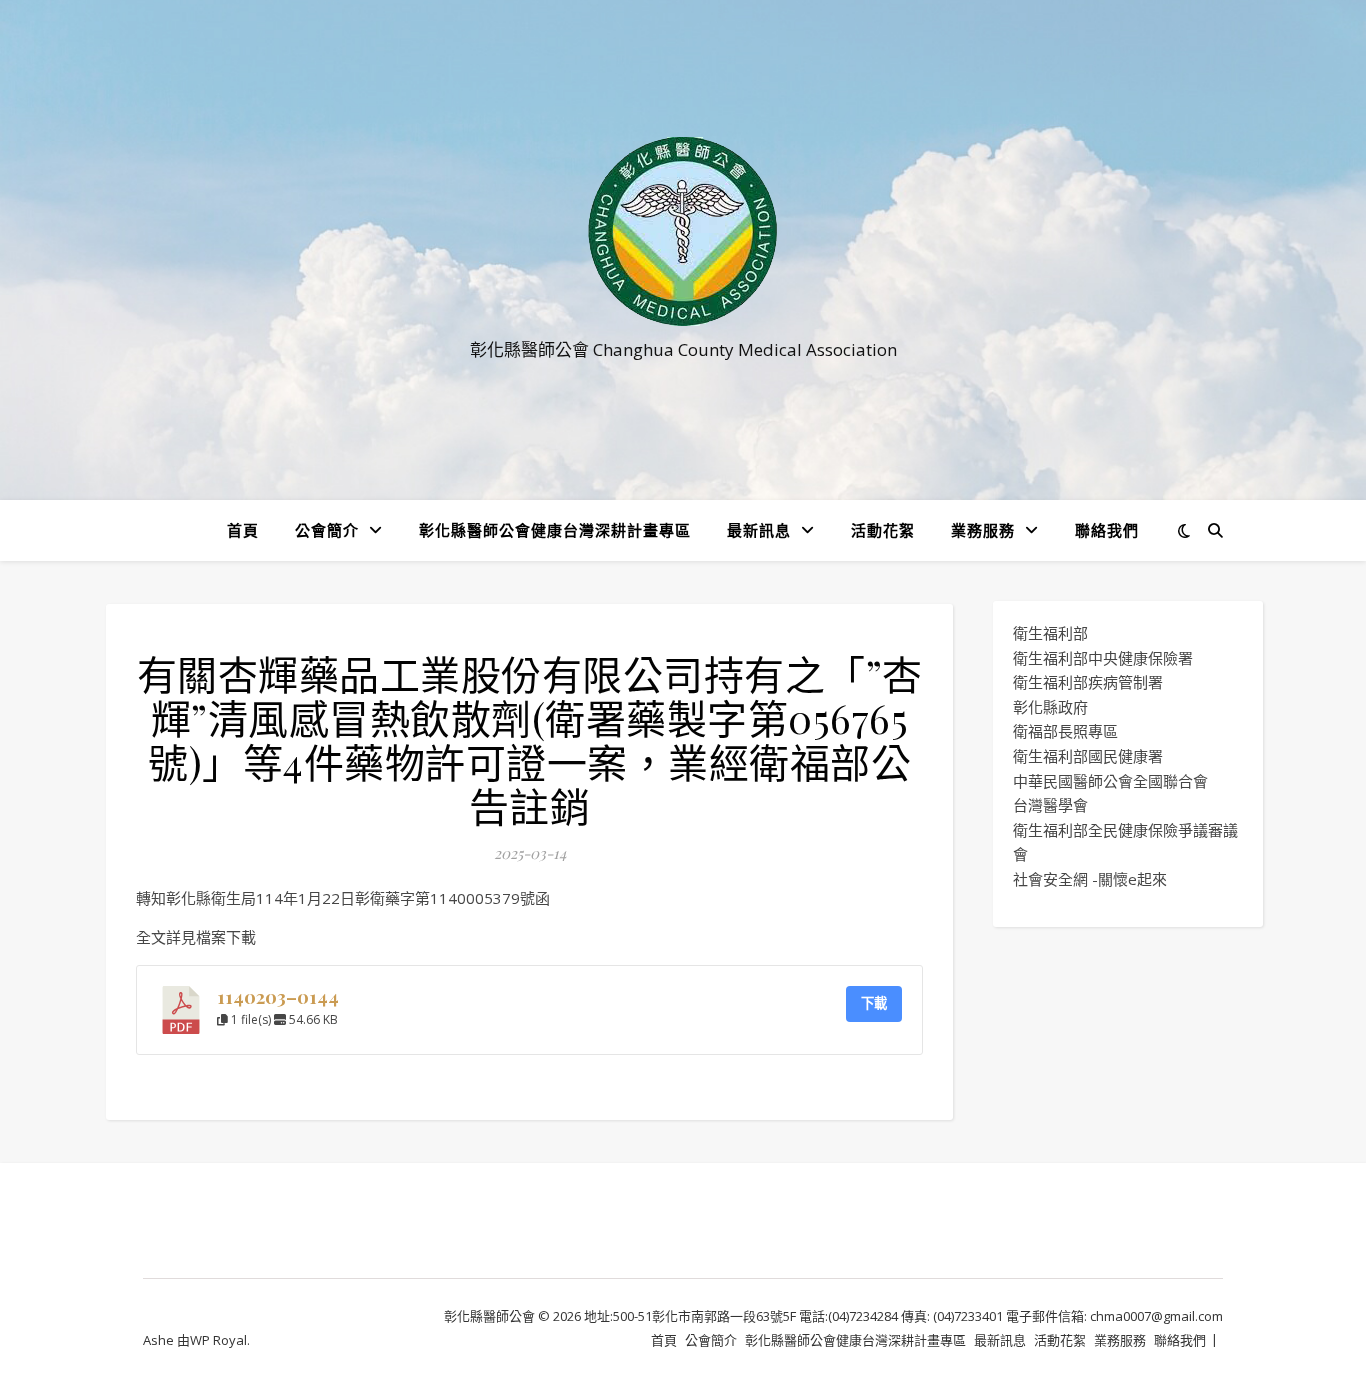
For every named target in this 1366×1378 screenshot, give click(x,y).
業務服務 (983, 530)
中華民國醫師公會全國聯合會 (1110, 781)
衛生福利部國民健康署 (1088, 756)
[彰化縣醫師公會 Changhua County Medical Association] (683, 231)
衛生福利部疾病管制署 (1088, 682)
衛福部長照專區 (1065, 731)
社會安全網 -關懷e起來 (1090, 879)
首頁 (243, 530)
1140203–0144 (278, 996)
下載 (874, 1003)
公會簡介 (327, 530)
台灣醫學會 (1050, 805)
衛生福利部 (1050, 633)
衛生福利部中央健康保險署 (1103, 658)
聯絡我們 (1107, 530)
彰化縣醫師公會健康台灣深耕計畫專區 (555, 530)
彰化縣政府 (1050, 707)
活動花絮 (883, 530)
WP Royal (218, 1340)
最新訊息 (759, 530)
